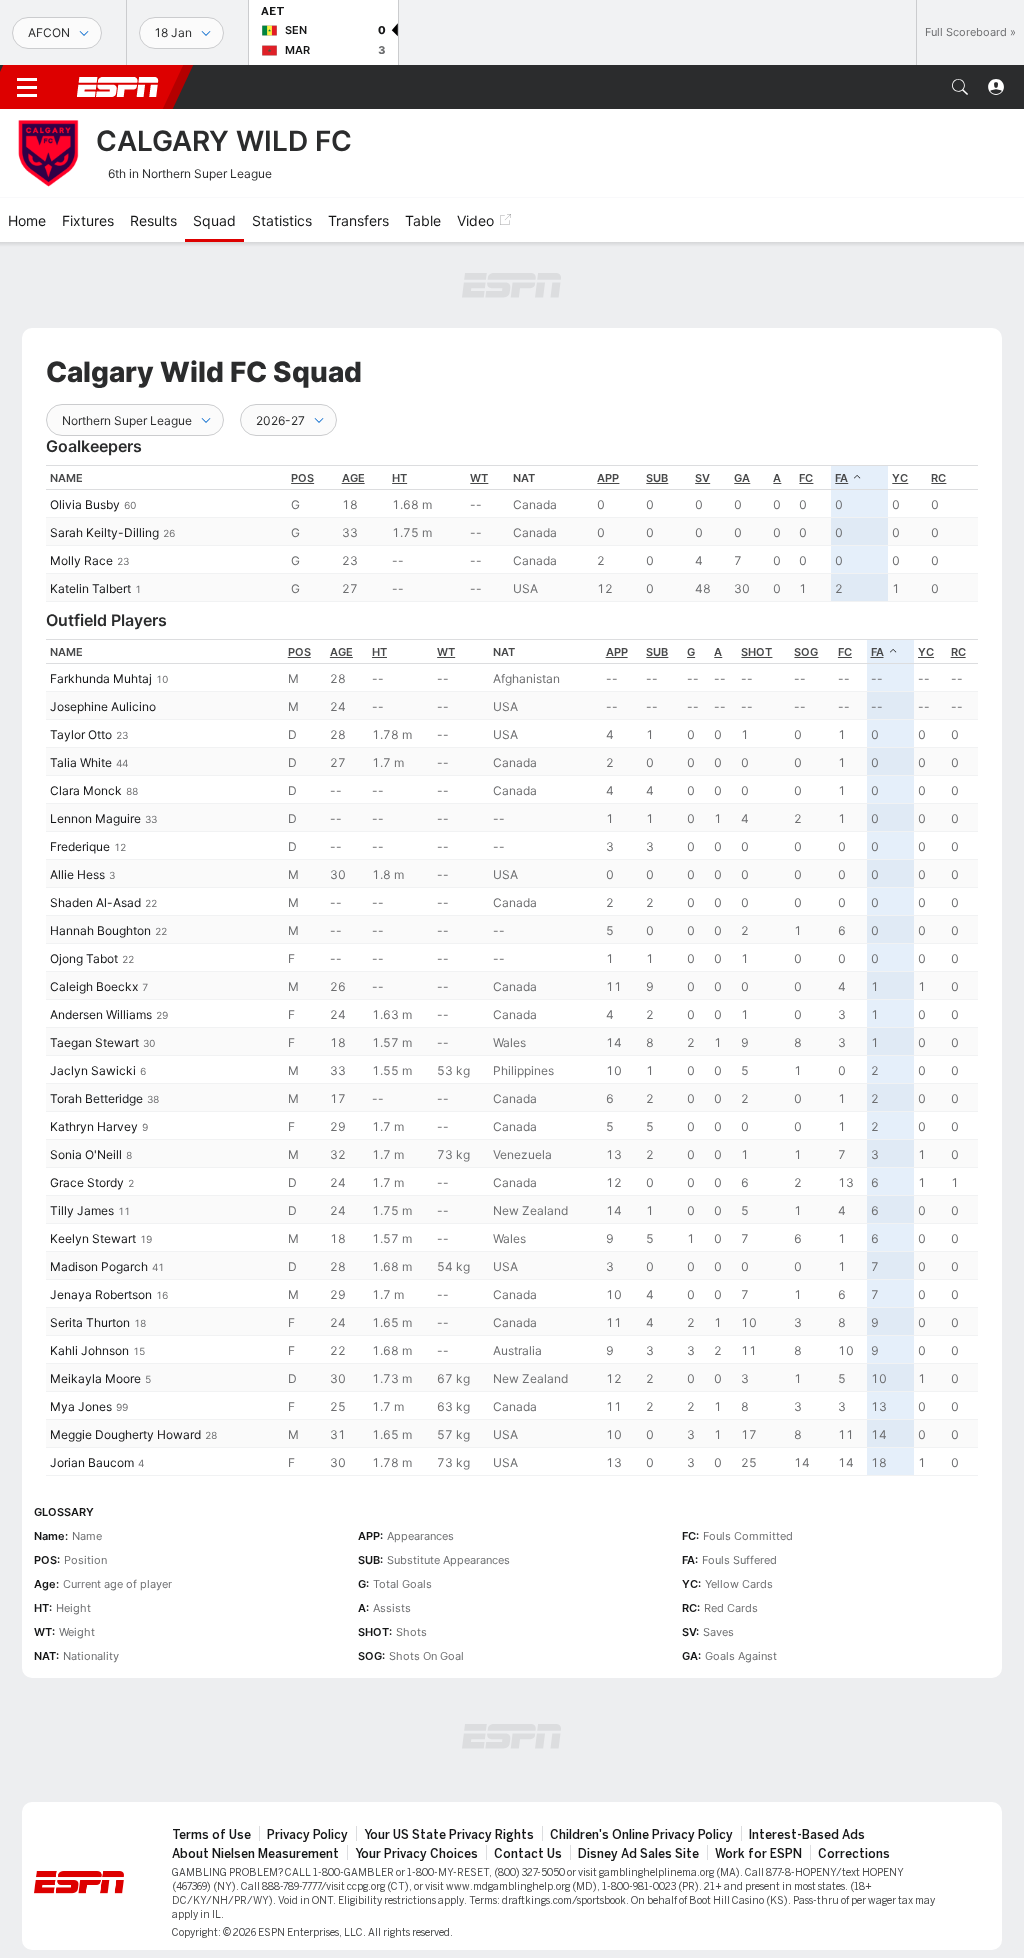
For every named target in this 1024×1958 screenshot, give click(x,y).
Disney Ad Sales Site (638, 1854)
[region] (512, 533)
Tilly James (82, 1210)
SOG (806, 652)
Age (353, 478)
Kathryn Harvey (94, 1126)
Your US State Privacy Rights (449, 1835)
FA (841, 478)
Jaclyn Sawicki (93, 1070)
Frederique (80, 846)
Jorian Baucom (92, 1462)
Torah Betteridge (96, 1098)
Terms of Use (211, 1835)
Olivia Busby (85, 504)
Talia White (81, 762)
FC (806, 478)
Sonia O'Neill (86, 1154)
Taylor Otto (81, 734)
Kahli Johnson (89, 1350)
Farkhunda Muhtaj (101, 678)
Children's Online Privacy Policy (641, 1835)
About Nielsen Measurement (255, 1854)
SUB (657, 478)
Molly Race (81, 560)
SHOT (756, 652)
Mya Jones (81, 1406)
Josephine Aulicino (103, 706)
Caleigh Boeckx (94, 986)
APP (608, 478)
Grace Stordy (87, 1182)
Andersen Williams (101, 1014)
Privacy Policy (307, 1835)
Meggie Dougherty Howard (125, 1434)
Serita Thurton (90, 1322)
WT (479, 478)
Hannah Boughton (100, 930)
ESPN (118, 87)
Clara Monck (86, 790)
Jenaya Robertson (101, 1294)
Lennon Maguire (95, 818)
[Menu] (27, 87)
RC (938, 478)
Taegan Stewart (94, 1042)
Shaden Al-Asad (95, 902)
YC (900, 478)
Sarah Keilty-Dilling (104, 532)
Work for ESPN (758, 1854)
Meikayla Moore (95, 1378)
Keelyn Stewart (93, 1238)
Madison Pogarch (99, 1266)
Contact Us (528, 1854)
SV (702, 478)
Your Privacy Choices (416, 1854)
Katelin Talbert (90, 588)
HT (399, 478)
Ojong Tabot (84, 958)
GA (742, 478)
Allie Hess (77, 874)
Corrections (854, 1854)
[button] (960, 87)
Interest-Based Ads (807, 1835)
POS (302, 478)
